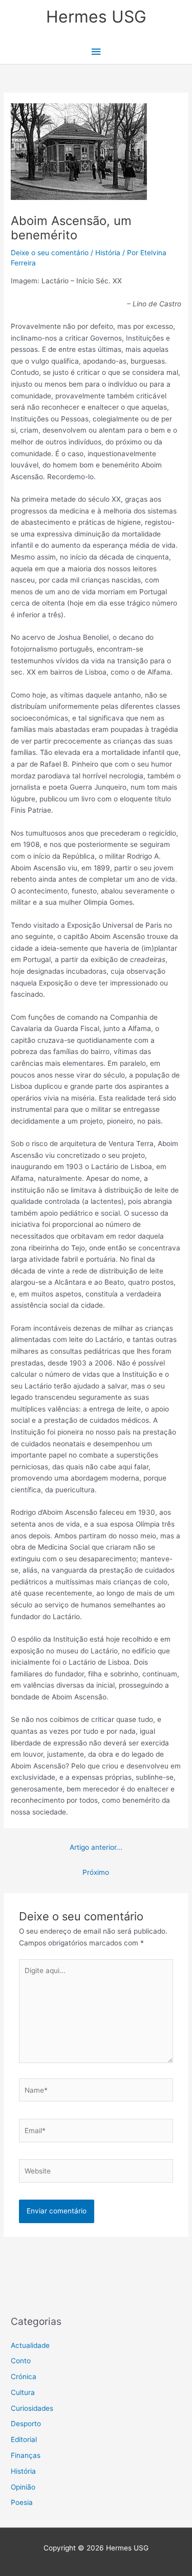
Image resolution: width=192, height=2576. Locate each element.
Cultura (23, 2392)
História (108, 253)
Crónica (24, 2377)
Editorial (24, 2439)
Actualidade (30, 2345)
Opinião (23, 2487)
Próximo (96, 1872)
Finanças (26, 2455)
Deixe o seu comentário (50, 253)
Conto (21, 2361)
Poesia (22, 2502)
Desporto (26, 2424)
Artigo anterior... (96, 1847)
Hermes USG (96, 17)
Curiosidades (32, 2408)
